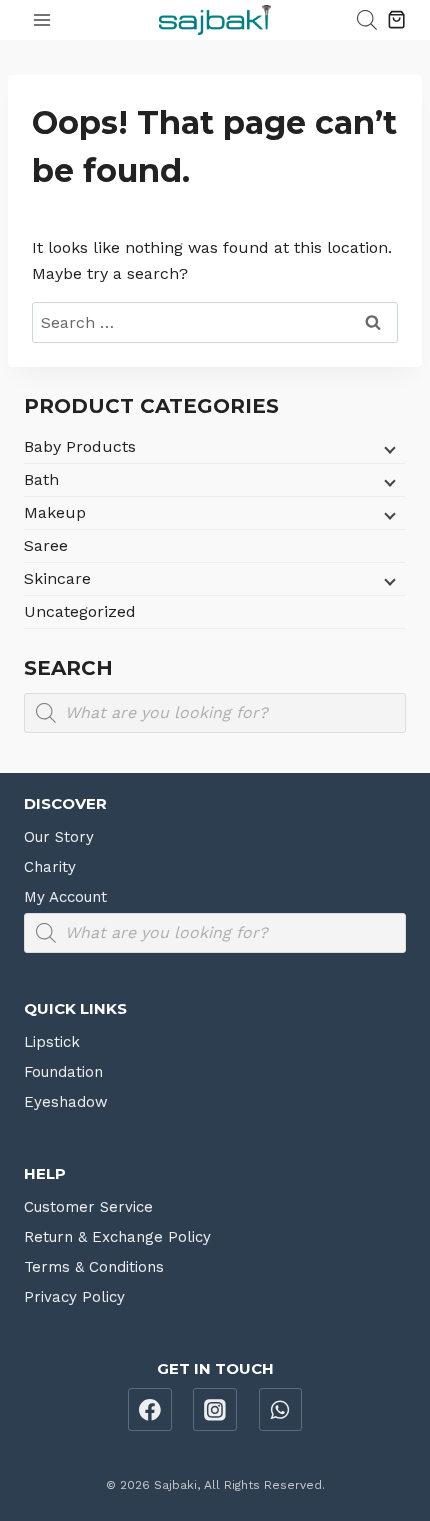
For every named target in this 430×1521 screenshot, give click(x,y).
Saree (46, 545)
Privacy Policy (74, 1297)
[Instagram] (215, 1410)
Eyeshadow (66, 1102)
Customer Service (88, 1207)
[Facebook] (150, 1410)
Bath (41, 479)
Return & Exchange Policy (117, 1237)
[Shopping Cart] (396, 19)
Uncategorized (80, 611)
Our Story (59, 837)
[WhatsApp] (281, 1410)
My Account (65, 897)
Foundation (63, 1072)
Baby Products (80, 446)
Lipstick (52, 1042)
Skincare (57, 578)
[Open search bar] (367, 20)
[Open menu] (42, 19)
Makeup (55, 512)
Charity (50, 867)
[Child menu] (388, 449)
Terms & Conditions (94, 1267)
